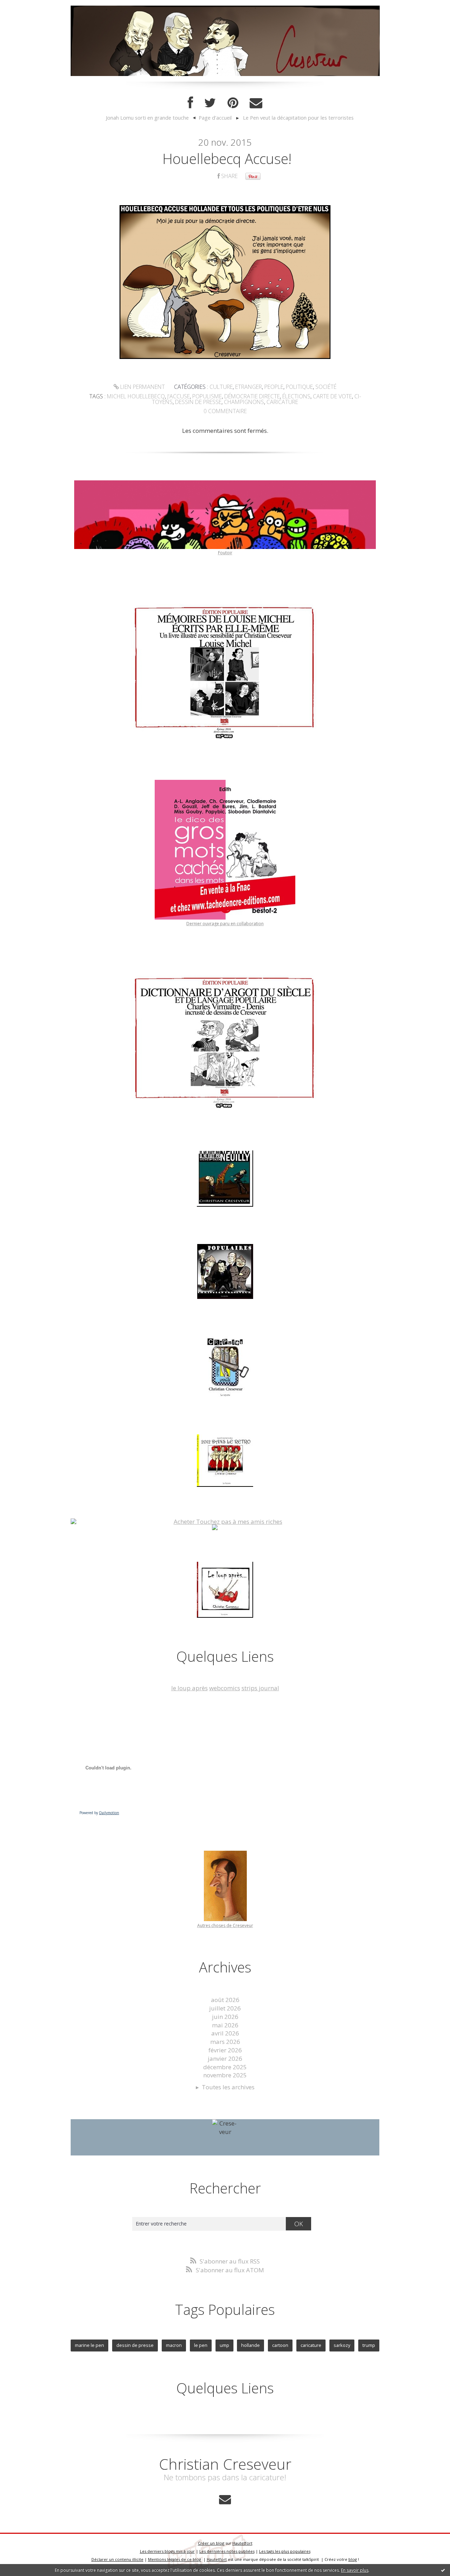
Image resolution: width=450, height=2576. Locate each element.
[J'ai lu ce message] (443, 2570)
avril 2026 (225, 2033)
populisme (207, 396)
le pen (201, 2345)
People (274, 387)
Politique (299, 387)
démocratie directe (252, 396)
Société (326, 387)
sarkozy (342, 2345)
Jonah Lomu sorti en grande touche (147, 118)
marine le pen (89, 2345)
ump (224, 2345)
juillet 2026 (225, 2008)
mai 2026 (225, 2025)
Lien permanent (142, 387)
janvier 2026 (225, 2059)
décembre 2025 (225, 2067)
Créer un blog (211, 2543)
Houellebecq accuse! (227, 159)
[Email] (256, 103)
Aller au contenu (27, 7)
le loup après (189, 1688)
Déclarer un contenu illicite (117, 2559)
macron (174, 2345)
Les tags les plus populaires (285, 2551)
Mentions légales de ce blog (175, 2559)
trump (369, 2345)
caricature (282, 402)
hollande (250, 2345)
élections (296, 396)
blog (353, 2559)
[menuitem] (150, 118)
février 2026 (225, 2050)
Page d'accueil (215, 118)
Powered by (99, 1813)
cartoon (280, 2345)
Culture (221, 387)
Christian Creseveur (225, 2464)
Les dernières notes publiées (227, 2551)
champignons (244, 402)
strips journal (260, 1688)
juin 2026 (225, 2017)
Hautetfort (242, 2543)
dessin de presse (198, 402)
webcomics (225, 1688)
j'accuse (179, 396)
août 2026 (225, 2000)
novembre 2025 (225, 2075)
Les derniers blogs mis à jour (167, 2551)
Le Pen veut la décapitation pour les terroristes (298, 118)
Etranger (249, 387)
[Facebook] (190, 103)
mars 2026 (225, 2042)
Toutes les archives (228, 2087)
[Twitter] (210, 103)
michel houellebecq (136, 396)
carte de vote (332, 396)
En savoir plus (355, 2570)
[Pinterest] (233, 103)
